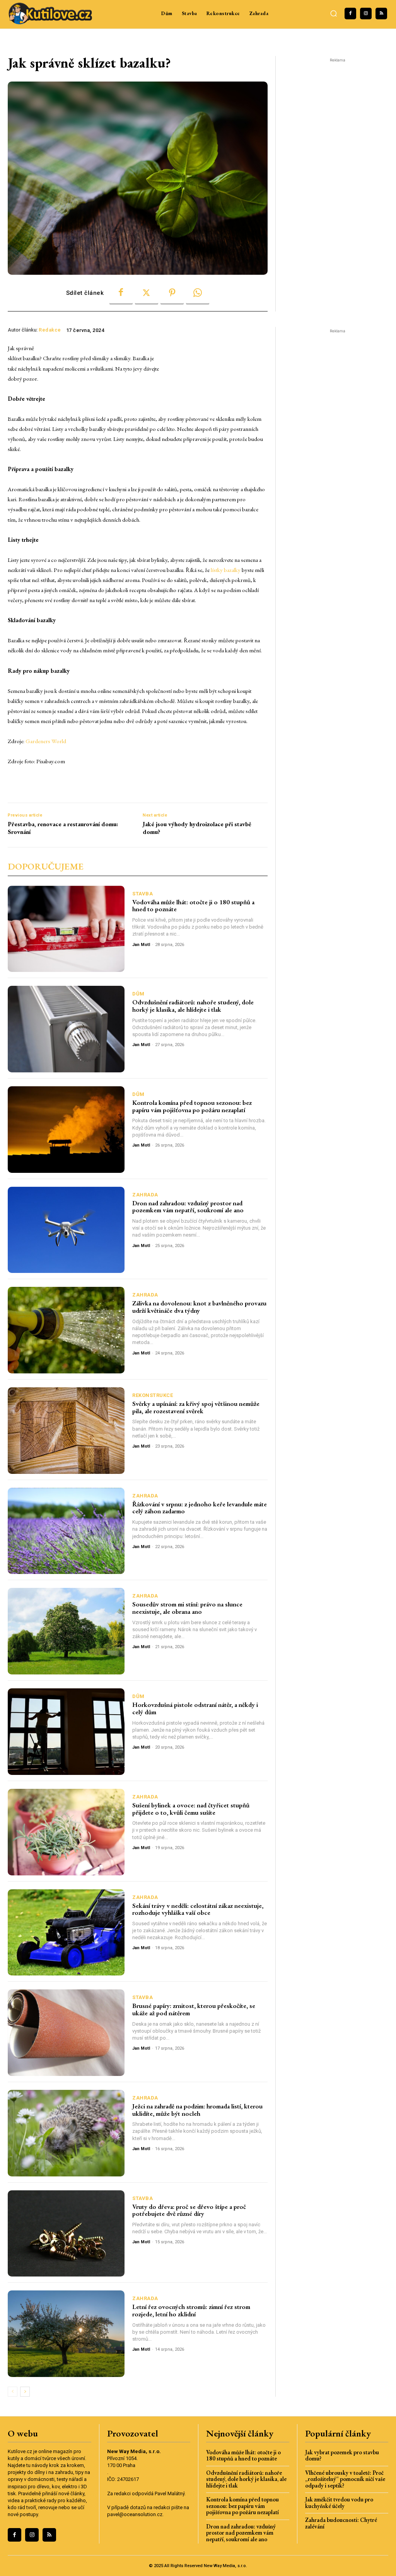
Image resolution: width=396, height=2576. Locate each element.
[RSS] (381, 14)
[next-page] (25, 2392)
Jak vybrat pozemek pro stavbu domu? (342, 2455)
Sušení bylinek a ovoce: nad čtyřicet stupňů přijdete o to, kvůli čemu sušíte (191, 1809)
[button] (333, 14)
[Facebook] (350, 14)
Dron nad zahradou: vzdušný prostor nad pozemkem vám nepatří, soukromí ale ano (188, 1207)
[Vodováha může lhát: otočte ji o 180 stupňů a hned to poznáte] (66, 929)
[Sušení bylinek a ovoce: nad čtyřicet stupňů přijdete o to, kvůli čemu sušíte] (66, 1832)
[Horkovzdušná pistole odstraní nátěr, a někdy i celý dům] (66, 1732)
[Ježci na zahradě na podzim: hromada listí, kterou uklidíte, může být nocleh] (66, 2133)
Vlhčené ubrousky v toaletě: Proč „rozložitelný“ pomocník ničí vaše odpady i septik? (345, 2479)
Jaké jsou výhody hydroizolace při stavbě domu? (197, 828)
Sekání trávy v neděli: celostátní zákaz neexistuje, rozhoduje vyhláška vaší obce (198, 1909)
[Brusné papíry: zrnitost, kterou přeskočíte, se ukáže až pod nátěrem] (66, 2033)
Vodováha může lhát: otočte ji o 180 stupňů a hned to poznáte (193, 906)
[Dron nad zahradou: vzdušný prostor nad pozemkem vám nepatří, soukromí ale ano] (66, 1230)
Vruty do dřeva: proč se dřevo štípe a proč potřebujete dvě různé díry (189, 2210)
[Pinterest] (172, 293)
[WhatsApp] (198, 293)
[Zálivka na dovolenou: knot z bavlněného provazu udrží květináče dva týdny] (66, 1330)
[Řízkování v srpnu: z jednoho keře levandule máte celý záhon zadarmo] (66, 1531)
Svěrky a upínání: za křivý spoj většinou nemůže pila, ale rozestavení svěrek (196, 1407)
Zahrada (145, 1195)
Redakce (50, 330)
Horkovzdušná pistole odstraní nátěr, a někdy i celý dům (195, 1708)
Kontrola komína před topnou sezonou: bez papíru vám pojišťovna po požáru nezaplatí (192, 1106)
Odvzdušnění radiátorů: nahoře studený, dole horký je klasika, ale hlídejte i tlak (193, 1006)
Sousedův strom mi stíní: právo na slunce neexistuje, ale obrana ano (187, 1608)
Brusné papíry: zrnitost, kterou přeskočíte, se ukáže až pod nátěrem (194, 2009)
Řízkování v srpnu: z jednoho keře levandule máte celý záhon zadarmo (200, 1508)
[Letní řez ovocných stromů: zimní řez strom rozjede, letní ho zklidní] (66, 2334)
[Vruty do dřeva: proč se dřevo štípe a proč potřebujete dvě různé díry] (66, 2234)
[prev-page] (13, 2392)
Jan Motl (141, 945)
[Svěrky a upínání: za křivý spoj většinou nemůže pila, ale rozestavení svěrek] (66, 1431)
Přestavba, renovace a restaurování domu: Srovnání (63, 828)
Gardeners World (46, 741)
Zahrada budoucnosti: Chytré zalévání (341, 2523)
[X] (147, 293)
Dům (138, 994)
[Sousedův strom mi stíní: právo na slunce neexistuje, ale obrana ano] (66, 1631)
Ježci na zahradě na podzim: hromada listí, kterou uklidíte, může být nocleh (197, 2110)
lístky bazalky (226, 570)
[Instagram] (366, 14)
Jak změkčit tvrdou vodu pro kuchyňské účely (339, 2503)
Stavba (143, 894)
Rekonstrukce (153, 1395)
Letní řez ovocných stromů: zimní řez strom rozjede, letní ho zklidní (191, 2310)
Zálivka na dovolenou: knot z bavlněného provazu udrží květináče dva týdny (199, 1307)
